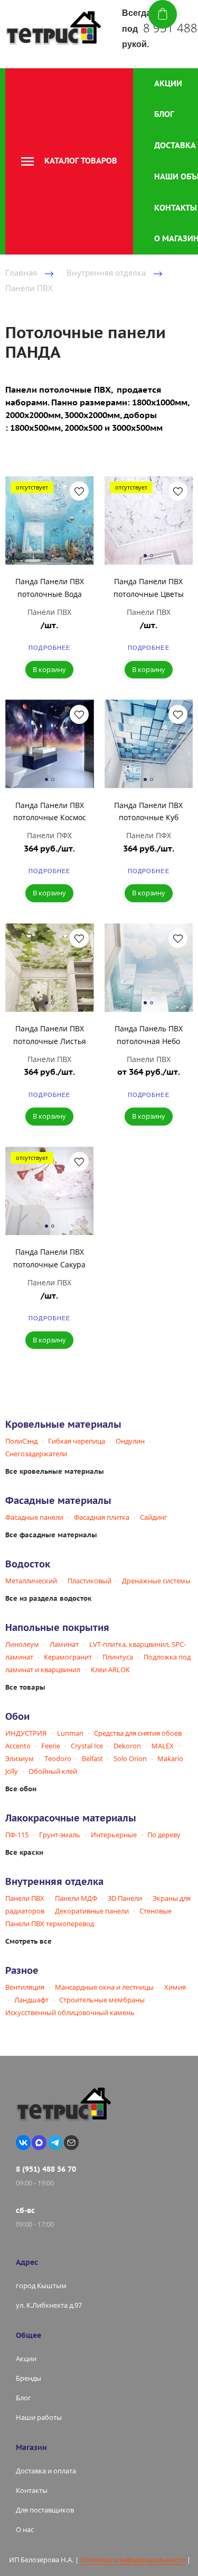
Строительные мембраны (102, 2000)
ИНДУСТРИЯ (26, 1733)
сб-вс (25, 2210)
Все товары (25, 1687)
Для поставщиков (45, 2510)
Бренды (29, 2378)
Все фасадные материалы (51, 1535)
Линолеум (22, 1644)
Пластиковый (89, 1581)
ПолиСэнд (21, 1441)
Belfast (92, 1758)
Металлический (31, 1581)
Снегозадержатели (36, 1454)
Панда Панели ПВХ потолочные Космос (50, 811)
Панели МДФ (76, 1898)
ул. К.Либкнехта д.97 (49, 2305)
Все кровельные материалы (55, 1471)
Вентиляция (25, 1987)
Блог (164, 114)
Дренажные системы (156, 1581)
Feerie (51, 1746)
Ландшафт (31, 2000)
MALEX (163, 1746)
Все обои (21, 1789)
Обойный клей (53, 1771)
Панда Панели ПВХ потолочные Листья (50, 1035)
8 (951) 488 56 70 (46, 2169)
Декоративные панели (92, 1911)
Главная (21, 273)
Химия (175, 1987)
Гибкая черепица (77, 1441)
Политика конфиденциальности (133, 2560)
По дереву (164, 1835)
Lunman (70, 1733)
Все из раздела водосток (48, 1598)
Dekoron (127, 1746)
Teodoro (58, 1758)
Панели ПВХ (29, 288)
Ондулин (130, 1441)
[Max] (39, 2143)
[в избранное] (79, 491)
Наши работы (39, 2417)
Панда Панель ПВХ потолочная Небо (149, 1035)
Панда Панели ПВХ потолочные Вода (50, 588)
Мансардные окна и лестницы (104, 1987)
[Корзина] (163, 14)
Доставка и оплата (46, 2471)
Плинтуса (118, 1657)
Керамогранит (68, 1657)
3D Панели (125, 1898)
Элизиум (20, 1758)
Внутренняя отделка (106, 273)
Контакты (176, 208)
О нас (25, 2529)
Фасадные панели (34, 1517)
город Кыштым (41, 2285)
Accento (18, 1746)
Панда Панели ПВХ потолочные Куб (148, 811)
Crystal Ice (87, 1746)
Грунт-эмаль (60, 1835)
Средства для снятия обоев (138, 1733)
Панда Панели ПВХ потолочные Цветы (149, 588)
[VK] (23, 2143)
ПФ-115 (17, 1835)
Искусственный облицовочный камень (70, 2012)
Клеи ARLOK (110, 1670)
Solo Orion (130, 1758)
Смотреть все (29, 1941)
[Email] (71, 2143)
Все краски (24, 1852)
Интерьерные (114, 1835)
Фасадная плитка (102, 1517)
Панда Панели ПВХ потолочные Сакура (49, 1258)
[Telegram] (55, 2143)
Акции (168, 83)
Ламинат (64, 1644)
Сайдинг (154, 1517)
